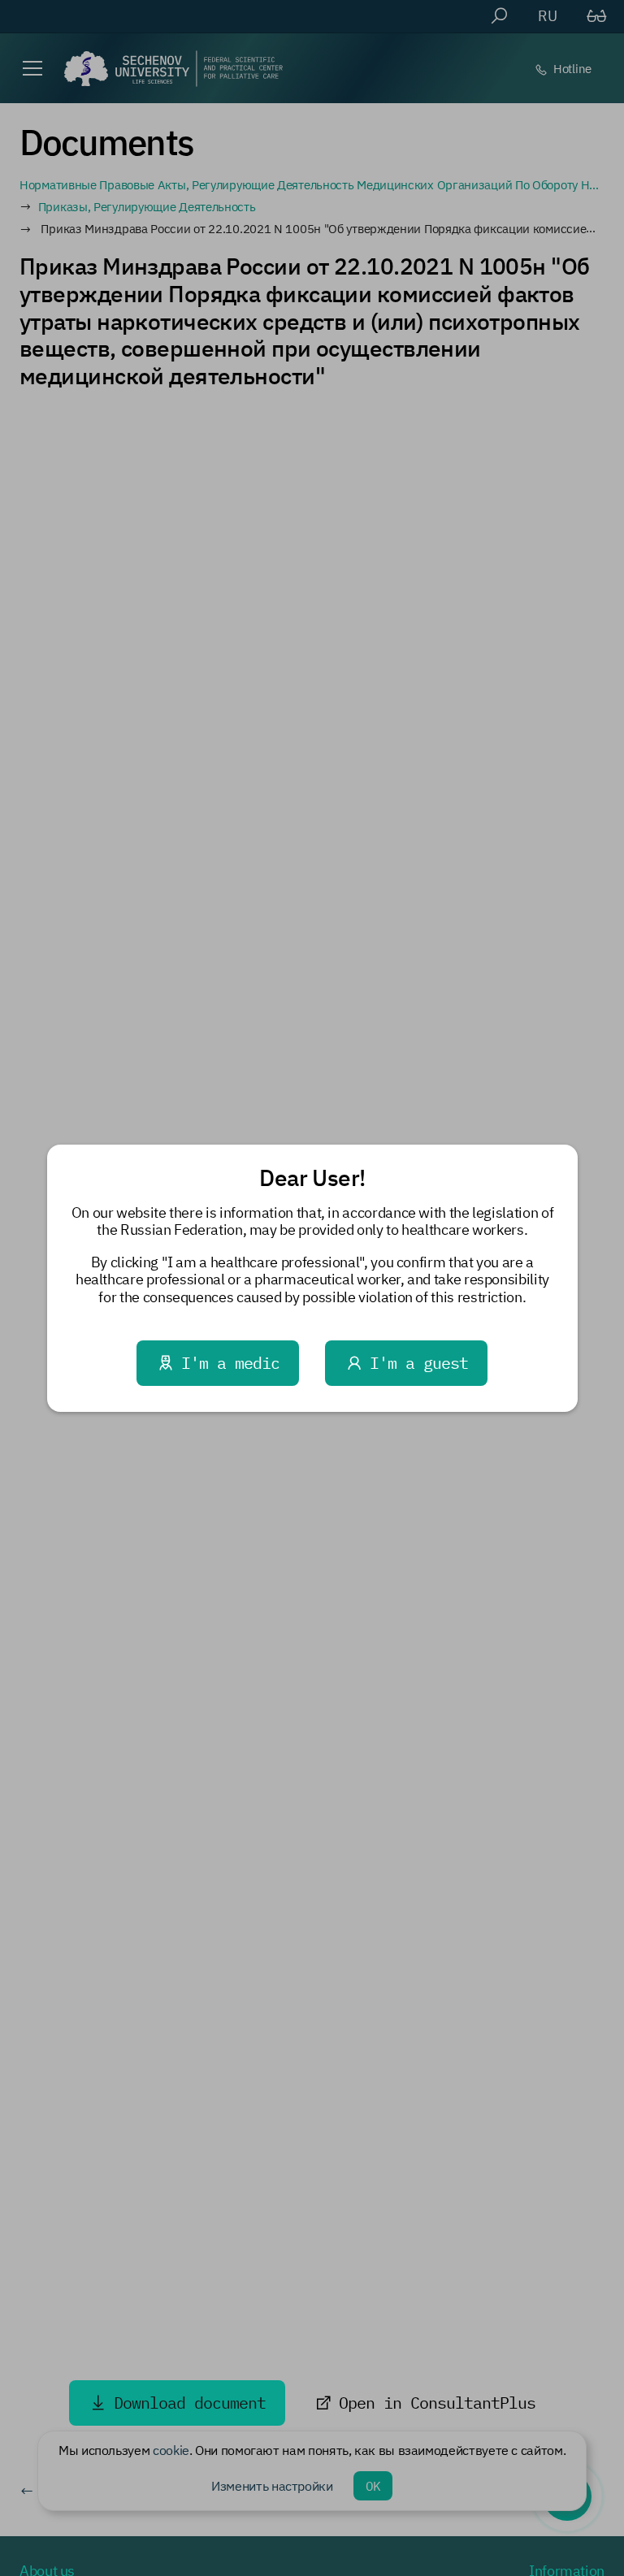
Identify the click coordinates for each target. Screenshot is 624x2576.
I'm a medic (230, 1363)
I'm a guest (419, 1363)
